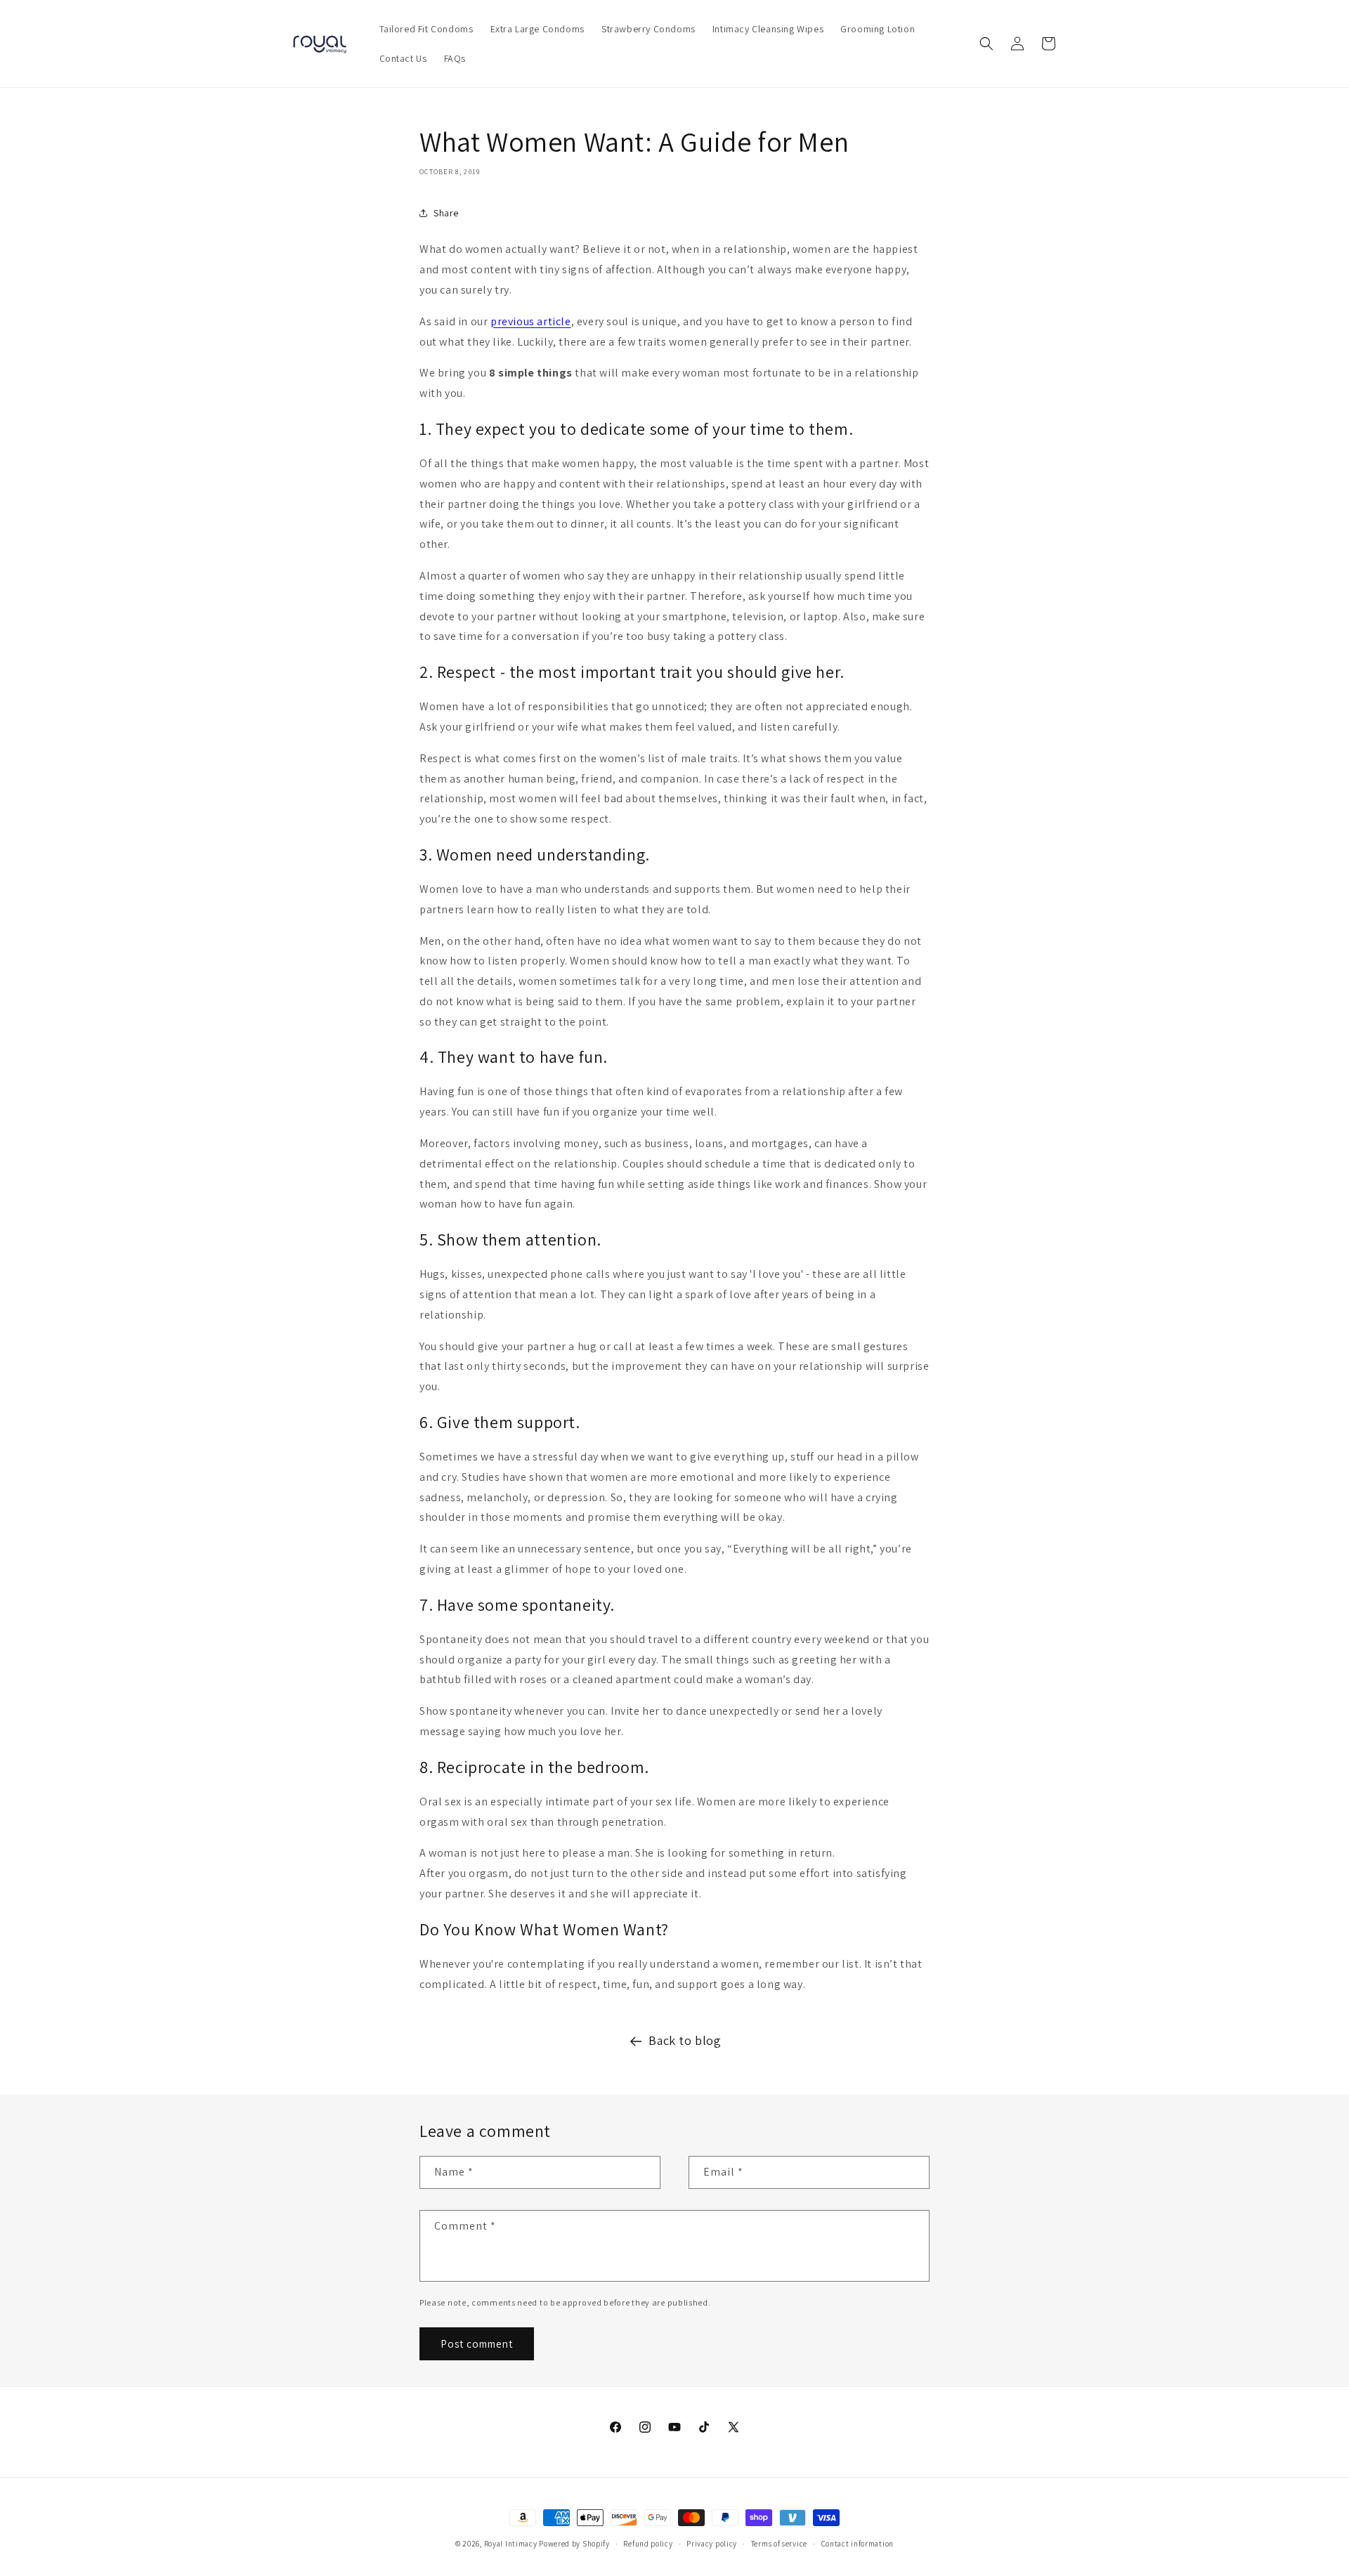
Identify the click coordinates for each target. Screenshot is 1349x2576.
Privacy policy (712, 2543)
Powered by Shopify (574, 2544)
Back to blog (685, 2040)
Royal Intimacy (511, 2544)
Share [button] (446, 213)
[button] (986, 44)
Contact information (858, 2543)
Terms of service (779, 2543)
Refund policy (648, 2543)
